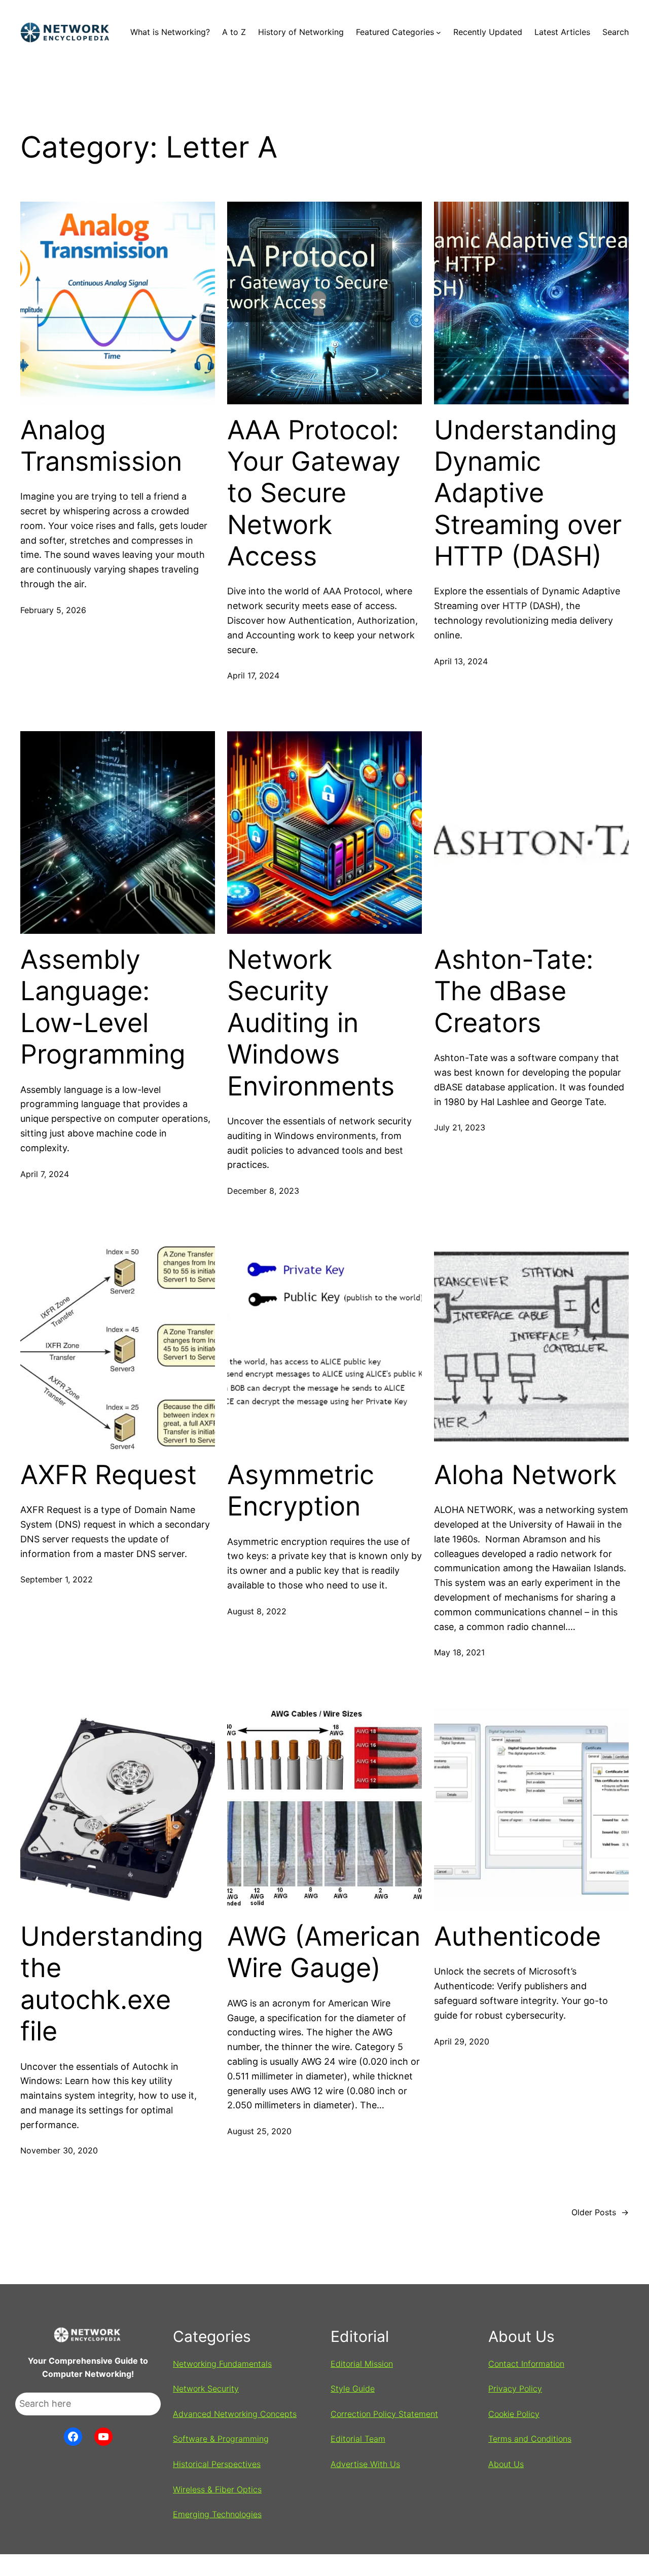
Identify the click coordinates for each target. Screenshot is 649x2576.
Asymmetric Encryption (301, 1491)
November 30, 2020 (59, 2150)
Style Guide (353, 2389)
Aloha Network (525, 1475)
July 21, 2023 (460, 1127)
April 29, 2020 (462, 2041)
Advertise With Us (365, 2464)
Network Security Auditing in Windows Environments (311, 1023)
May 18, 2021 (459, 1652)
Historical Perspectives (217, 2464)
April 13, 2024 (461, 661)
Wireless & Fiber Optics (217, 2489)
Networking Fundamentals (222, 2364)
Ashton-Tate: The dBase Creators (514, 991)
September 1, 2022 (57, 1579)
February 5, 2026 (53, 610)
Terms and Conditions (530, 2439)
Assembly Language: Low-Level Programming (103, 1007)
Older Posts (600, 2212)
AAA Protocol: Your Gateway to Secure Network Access (314, 494)
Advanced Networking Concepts (235, 2414)
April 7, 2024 (45, 1174)
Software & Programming (221, 2439)
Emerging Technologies (217, 2514)
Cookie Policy (514, 2414)
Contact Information (526, 2364)
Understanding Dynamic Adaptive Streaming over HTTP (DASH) (528, 494)
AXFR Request (109, 1475)
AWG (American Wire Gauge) (324, 1952)
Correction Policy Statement (384, 2414)
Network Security (206, 2389)
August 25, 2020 (259, 2131)
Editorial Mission (362, 2364)
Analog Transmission (101, 446)
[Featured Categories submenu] (439, 32)
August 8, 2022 (257, 1611)
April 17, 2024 (253, 675)
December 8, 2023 (263, 1191)
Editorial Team (358, 2439)
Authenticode (517, 1937)
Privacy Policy (515, 2389)
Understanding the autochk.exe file (112, 1984)
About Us (506, 2464)
